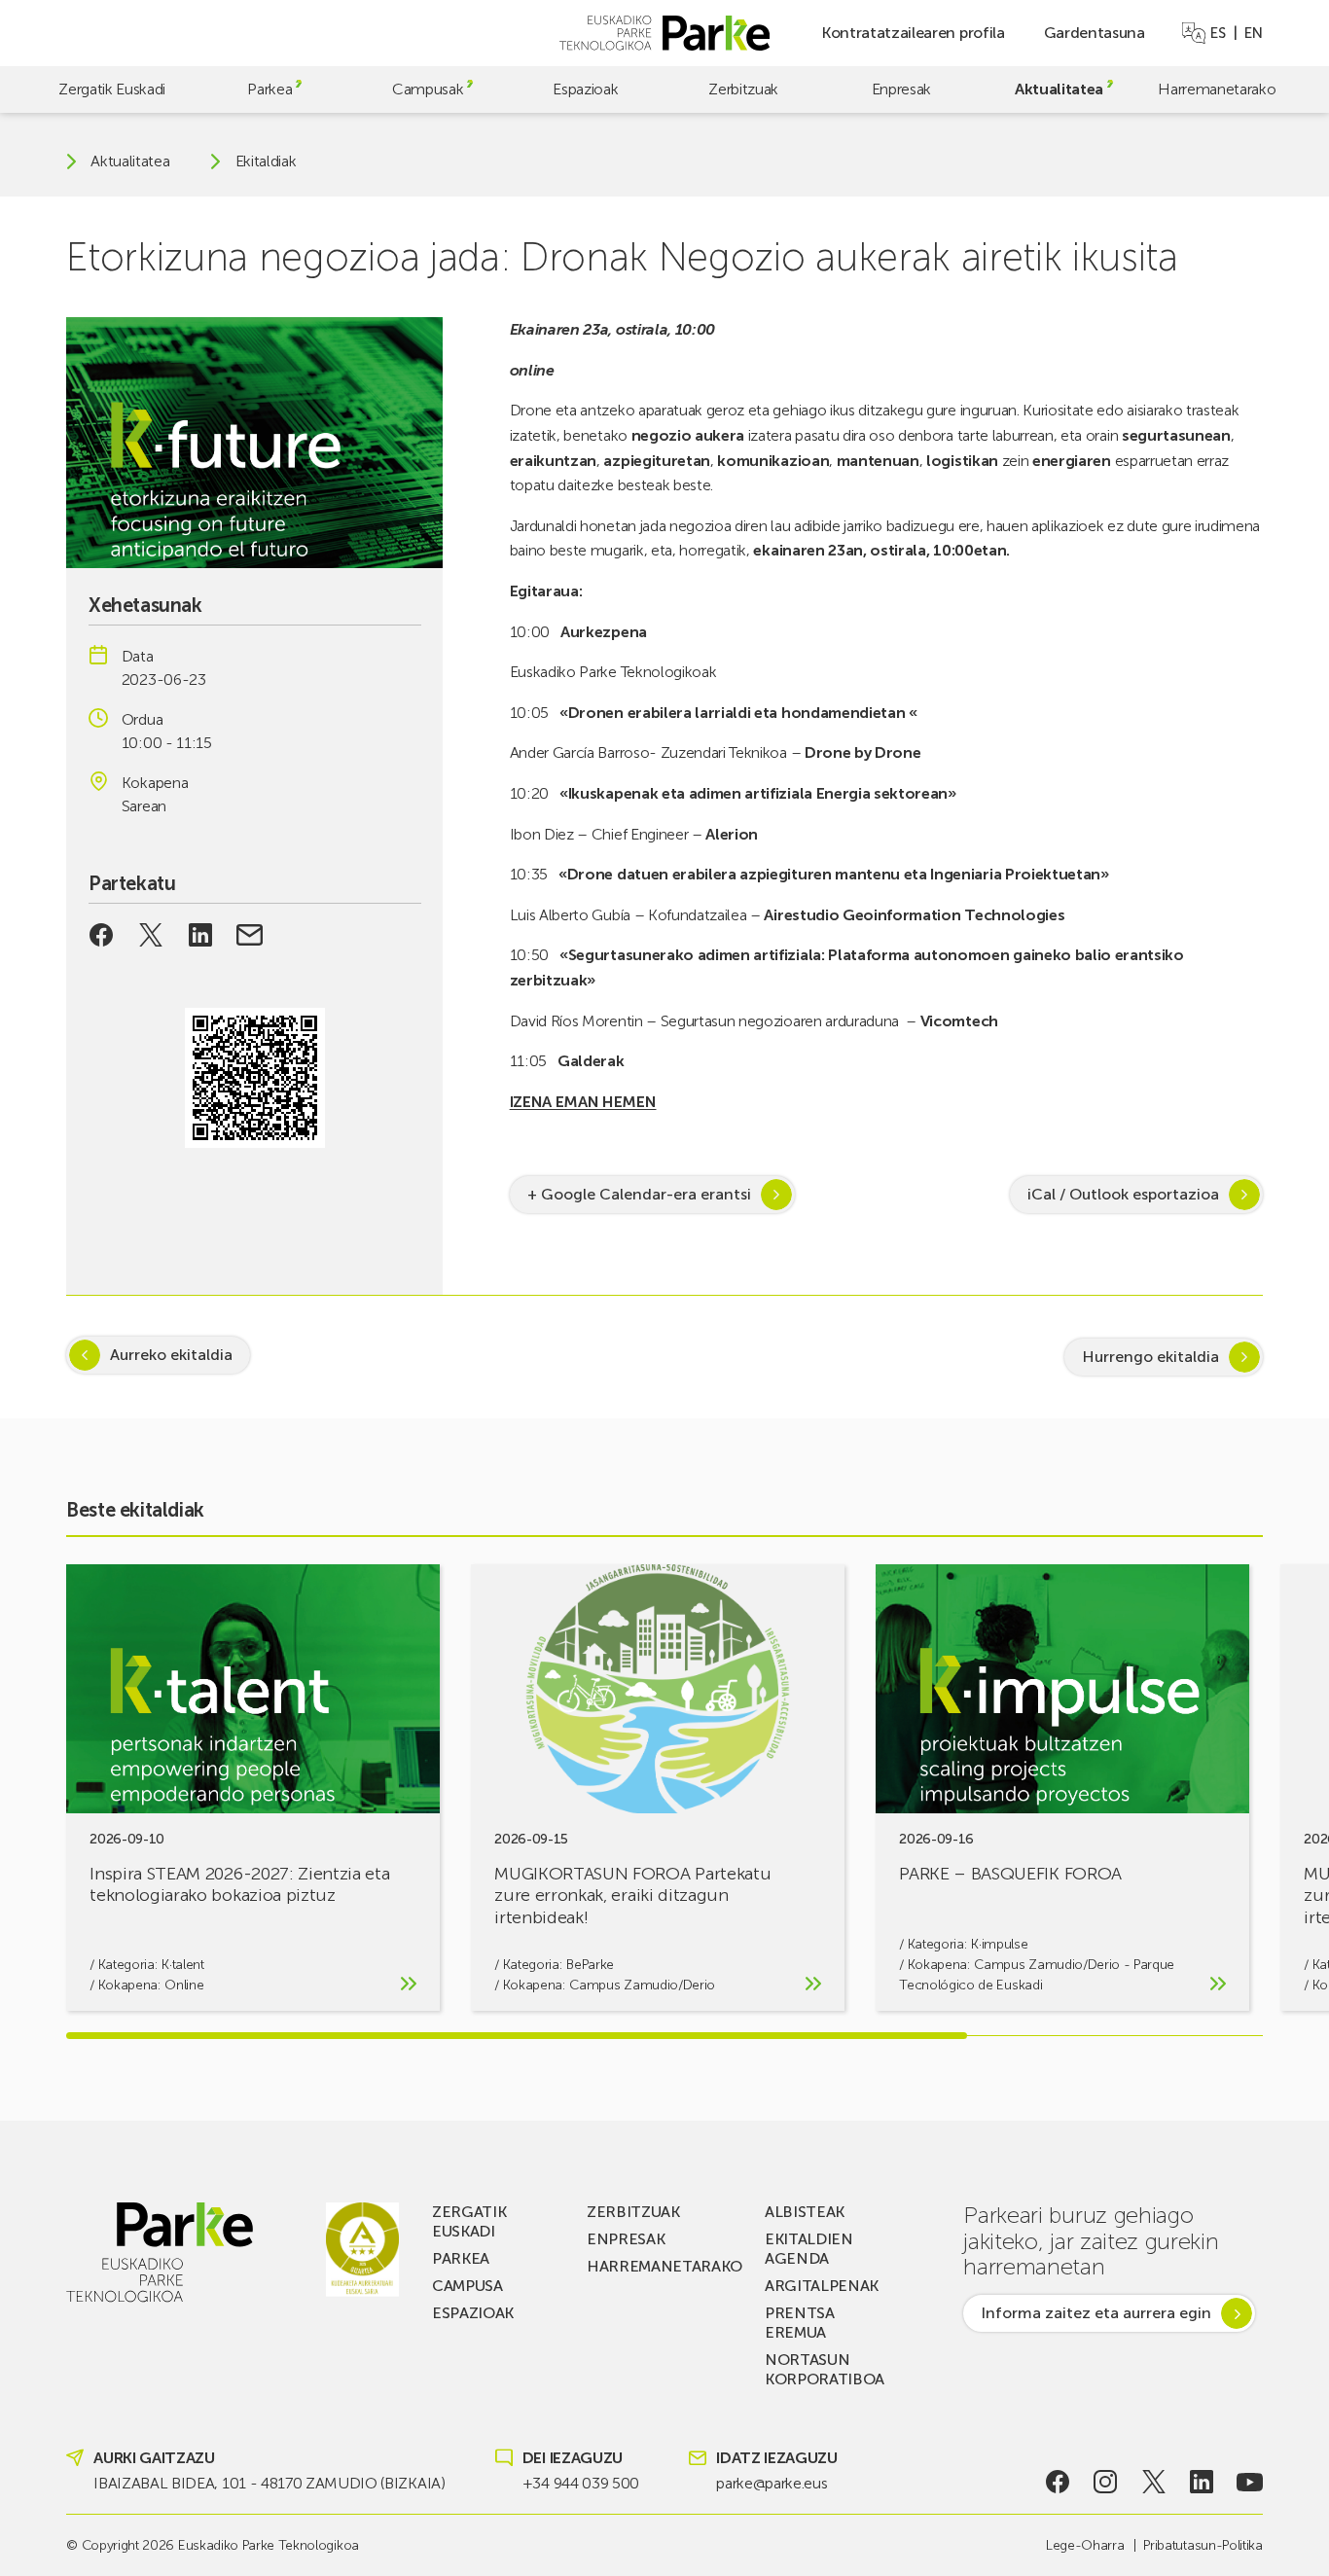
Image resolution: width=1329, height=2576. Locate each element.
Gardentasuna (1095, 33)
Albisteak (805, 2212)
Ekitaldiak (266, 161)
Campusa (467, 2286)
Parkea (269, 89)
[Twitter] (1153, 2482)
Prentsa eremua (800, 2323)
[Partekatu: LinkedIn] (200, 935)
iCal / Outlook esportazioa (1123, 1194)
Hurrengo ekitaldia (1150, 1357)
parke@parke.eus (772, 2483)
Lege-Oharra (1085, 2545)
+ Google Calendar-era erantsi (639, 1194)
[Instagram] (1106, 2482)
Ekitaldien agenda (809, 2249)
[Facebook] (1057, 2482)
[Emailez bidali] (250, 935)
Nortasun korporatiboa (825, 2369)
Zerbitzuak (743, 89)
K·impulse (999, 1944)
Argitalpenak (822, 2286)
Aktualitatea (1059, 89)
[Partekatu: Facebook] (102, 935)
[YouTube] (1250, 2482)
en (1253, 33)
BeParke (590, 1965)
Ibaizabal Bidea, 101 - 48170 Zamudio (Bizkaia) (269, 2483)
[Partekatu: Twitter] (151, 935)
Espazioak (585, 89)
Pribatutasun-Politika (1203, 2545)
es (1218, 33)
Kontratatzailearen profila (913, 33)
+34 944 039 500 (581, 2483)
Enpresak (901, 89)
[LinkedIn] (1202, 2482)
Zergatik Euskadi (112, 89)
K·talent (182, 1965)
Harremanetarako (1217, 89)
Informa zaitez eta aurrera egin (1096, 2313)
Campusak (428, 89)
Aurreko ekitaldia (171, 1355)
